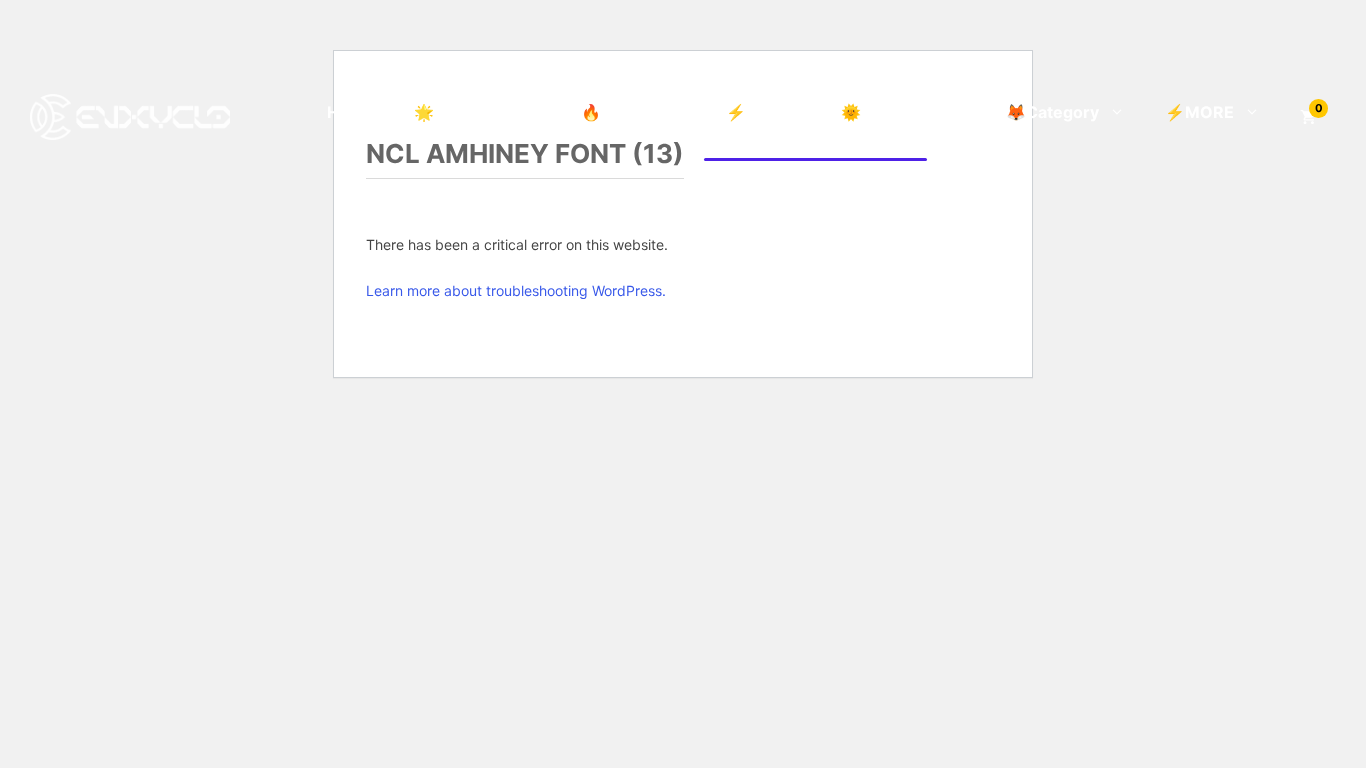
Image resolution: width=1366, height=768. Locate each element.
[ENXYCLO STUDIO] (130, 115)
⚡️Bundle (763, 112)
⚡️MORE (1199, 112)
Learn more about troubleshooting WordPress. (516, 290)
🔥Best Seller (633, 112)
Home (350, 112)
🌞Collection (890, 112)
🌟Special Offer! (477, 112)
